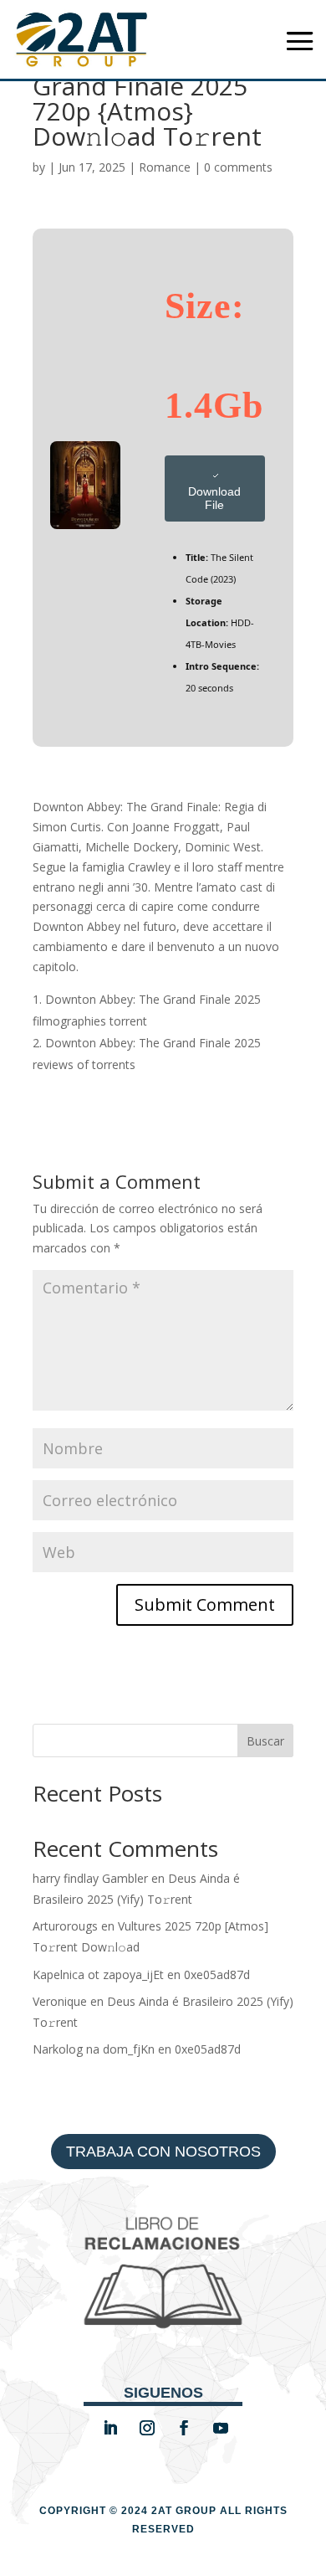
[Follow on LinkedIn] (110, 2428)
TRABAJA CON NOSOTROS (163, 2152)
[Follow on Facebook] (184, 2428)
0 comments (238, 167)
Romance (165, 167)
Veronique (60, 2001)
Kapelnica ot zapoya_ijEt (98, 1974)
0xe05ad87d (217, 1974)
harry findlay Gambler (90, 1878)
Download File (214, 498)
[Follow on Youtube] (221, 2428)
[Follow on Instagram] (147, 2428)
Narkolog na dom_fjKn (94, 2049)
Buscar (265, 1741)
